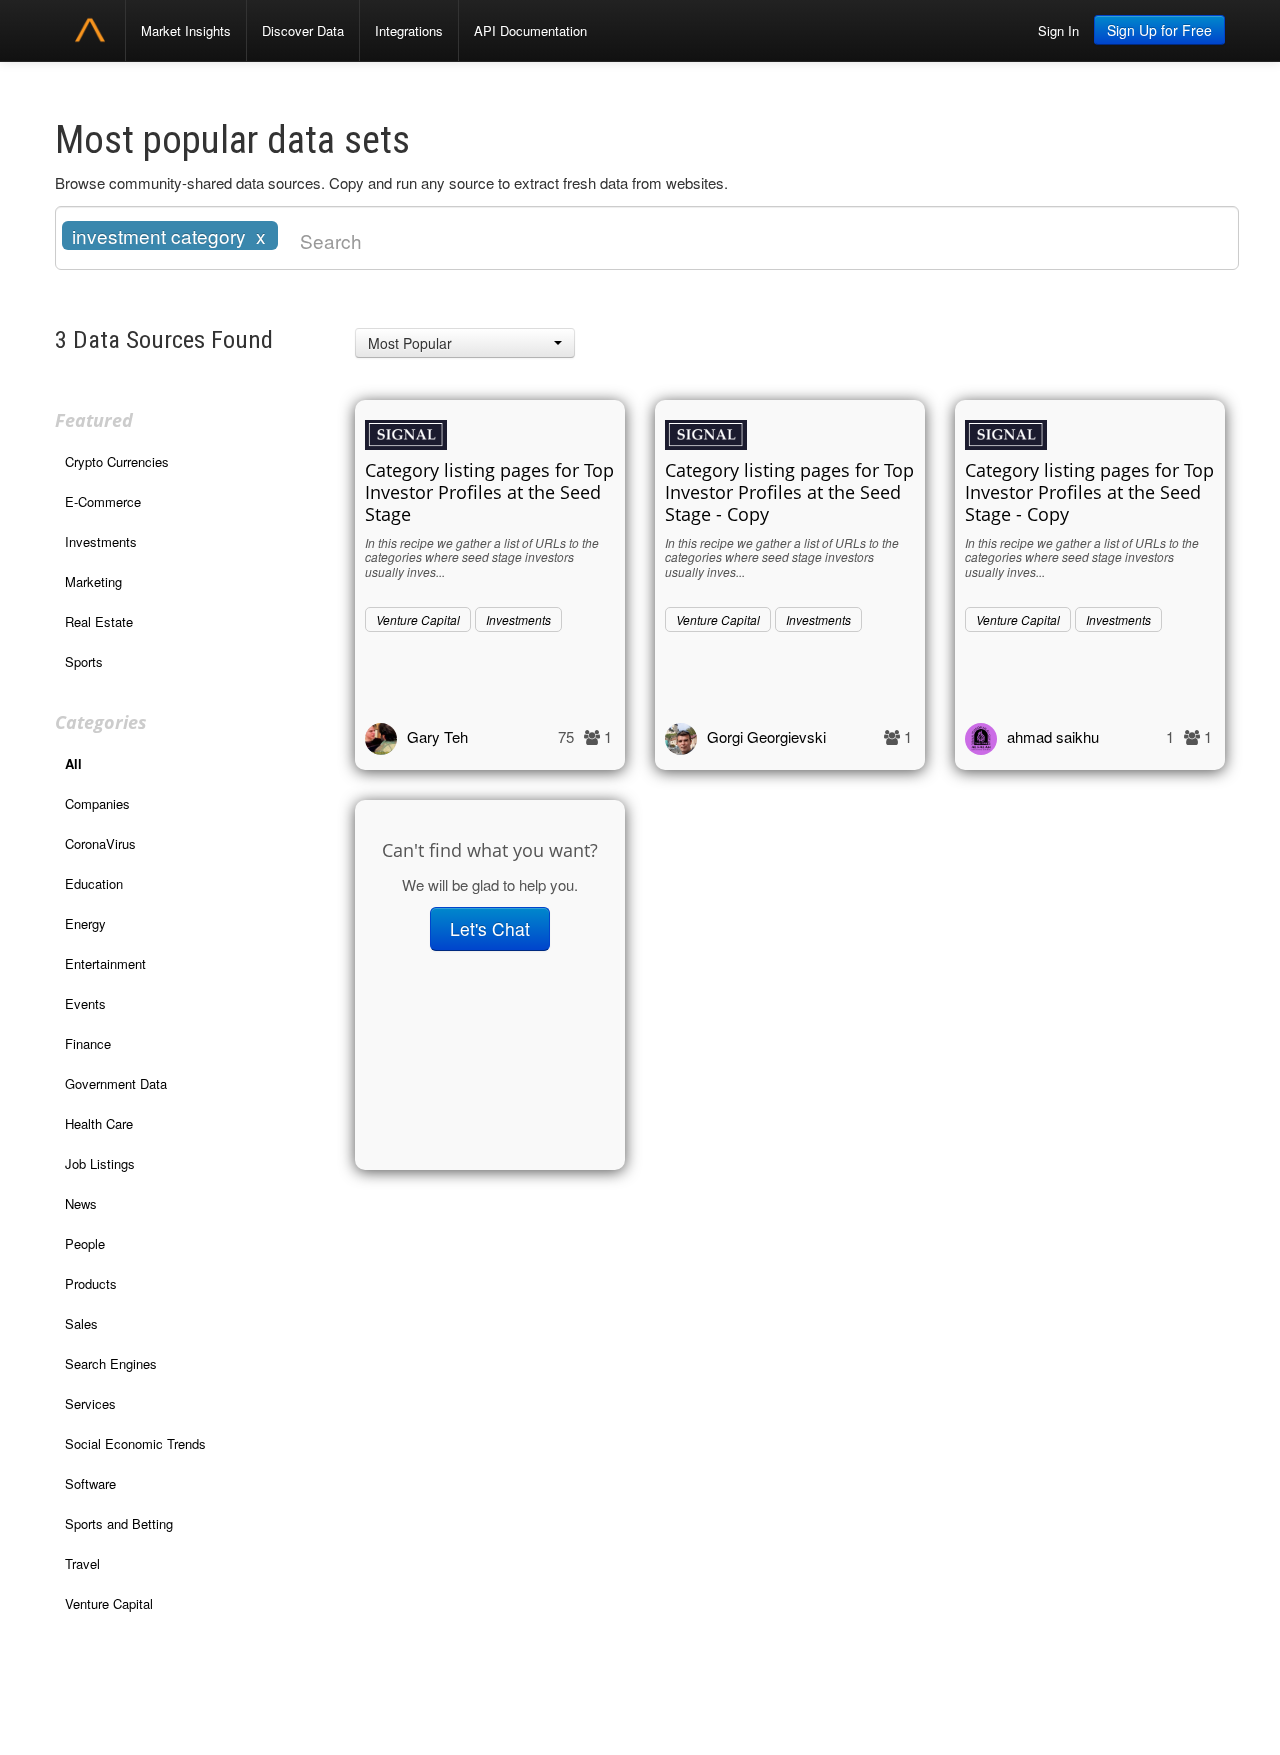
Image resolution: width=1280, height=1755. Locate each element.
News (81, 1203)
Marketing (93, 581)
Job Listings (100, 1163)
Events (85, 1003)
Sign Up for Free (1159, 30)
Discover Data (303, 30)
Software (90, 1483)
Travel (82, 1563)
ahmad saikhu (1053, 736)
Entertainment (105, 963)
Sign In (1058, 30)
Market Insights (186, 30)
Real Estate (99, 621)
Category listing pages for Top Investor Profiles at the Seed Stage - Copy (789, 492)
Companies (97, 803)
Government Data (116, 1083)
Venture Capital (109, 1603)
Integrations (409, 30)
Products (91, 1283)
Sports (84, 661)
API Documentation (530, 30)
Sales (81, 1323)
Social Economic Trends (135, 1443)
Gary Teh (437, 736)
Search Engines (111, 1363)
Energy (85, 923)
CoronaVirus (100, 843)
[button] (465, 343)
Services (90, 1403)
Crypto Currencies (117, 461)
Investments (101, 541)
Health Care (99, 1123)
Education (94, 883)
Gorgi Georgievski (766, 736)
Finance (88, 1043)
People (85, 1243)
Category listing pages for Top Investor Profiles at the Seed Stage (489, 492)
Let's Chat (490, 928)
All (73, 763)
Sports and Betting (119, 1523)
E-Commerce (103, 501)
